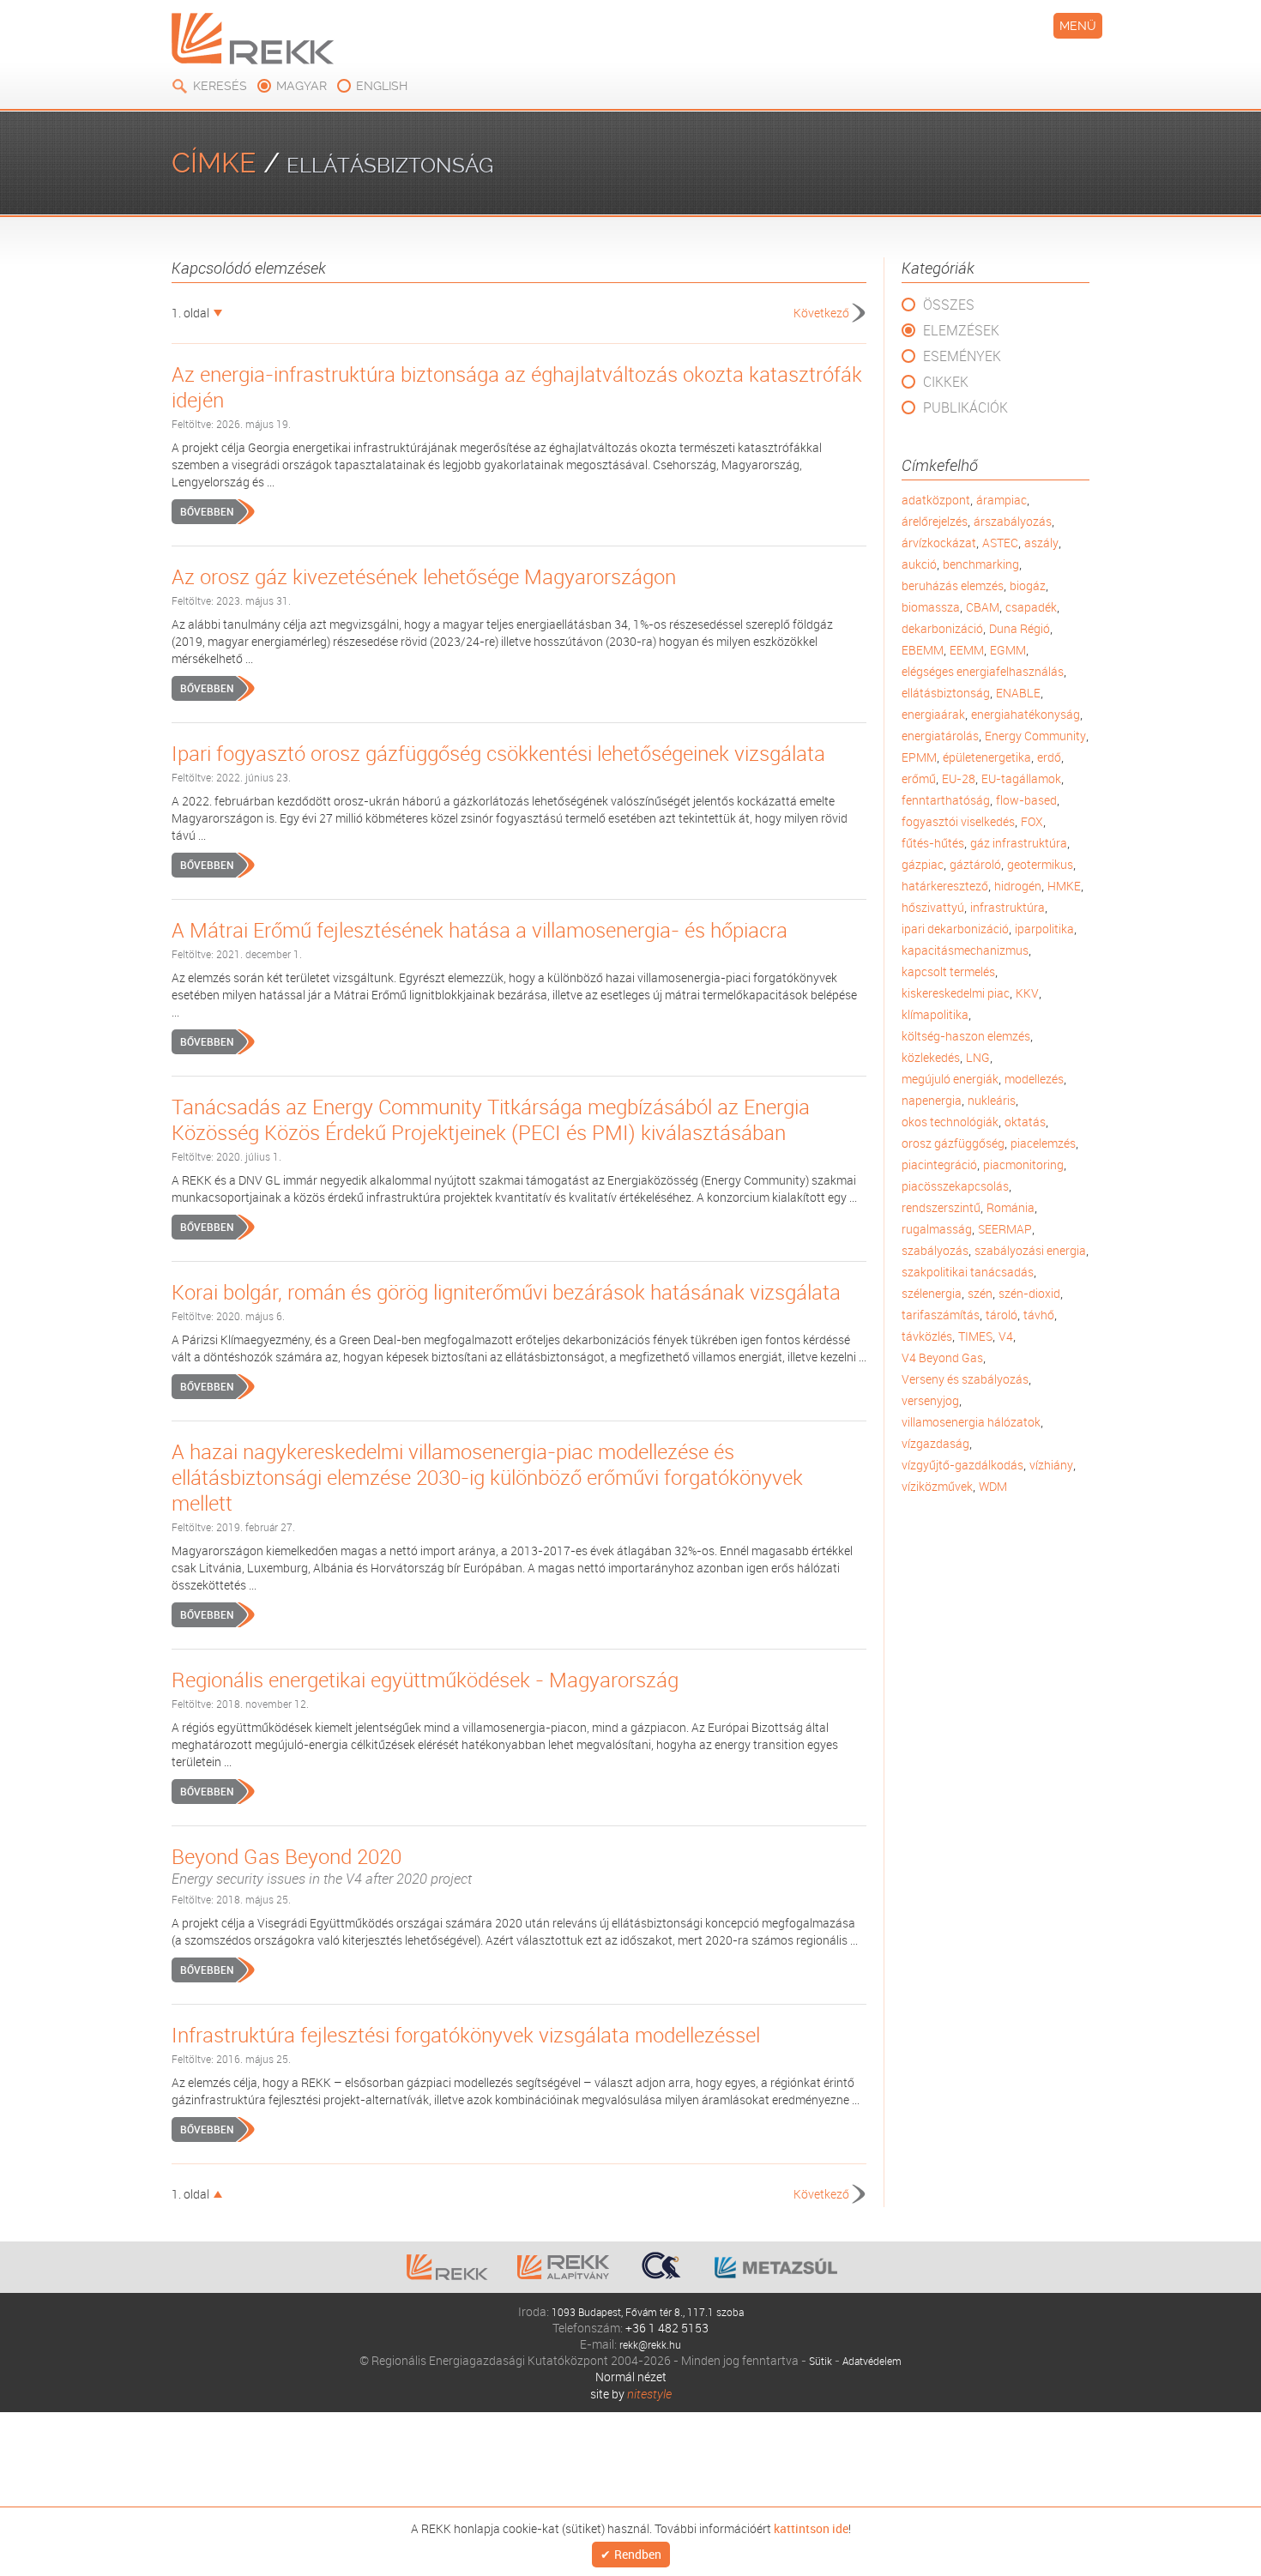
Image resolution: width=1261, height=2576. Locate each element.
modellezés (1034, 1079)
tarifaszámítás (941, 1315)
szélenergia (932, 1293)
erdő (1049, 757)
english (382, 86)
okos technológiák (950, 1122)
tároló (1002, 1315)
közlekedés (931, 1057)
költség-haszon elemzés (966, 1036)
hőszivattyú (933, 907)
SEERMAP (1005, 1229)
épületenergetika (987, 757)
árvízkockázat (939, 543)
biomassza (931, 607)
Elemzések (961, 330)
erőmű (919, 778)
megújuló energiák (950, 1079)
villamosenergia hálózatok (971, 1422)
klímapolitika (935, 1014)
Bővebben (207, 511)
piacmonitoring (1023, 1164)
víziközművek (937, 1486)
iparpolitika (1044, 929)
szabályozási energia (1030, 1250)
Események (962, 356)
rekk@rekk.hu (650, 2344)
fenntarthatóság (946, 800)
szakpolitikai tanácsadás (968, 1272)
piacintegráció (939, 1164)
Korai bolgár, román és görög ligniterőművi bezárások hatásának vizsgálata (506, 1292)
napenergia (932, 1100)
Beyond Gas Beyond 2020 (322, 1866)
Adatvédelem (874, 2360)
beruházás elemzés (953, 585)
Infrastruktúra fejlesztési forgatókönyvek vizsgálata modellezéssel (466, 2035)
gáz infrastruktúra (1019, 843)
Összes (949, 305)
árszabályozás (1013, 521)
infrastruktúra (1008, 907)
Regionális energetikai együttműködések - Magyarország (425, 1680)
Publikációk (965, 407)
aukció (919, 564)
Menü (1078, 26)
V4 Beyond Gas (942, 1357)
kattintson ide (811, 2527)
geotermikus (1040, 864)
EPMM (919, 757)
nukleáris (992, 1100)
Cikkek (946, 382)
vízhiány (1051, 1465)
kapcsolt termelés (948, 971)
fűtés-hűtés (933, 843)
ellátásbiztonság (946, 693)
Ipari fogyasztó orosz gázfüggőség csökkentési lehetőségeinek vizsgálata (498, 753)
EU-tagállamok (1021, 778)
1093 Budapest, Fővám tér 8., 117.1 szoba (648, 2311)
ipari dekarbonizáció (955, 929)
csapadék (1031, 607)
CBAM (983, 607)
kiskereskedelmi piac (956, 993)
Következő (821, 313)
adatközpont (936, 500)
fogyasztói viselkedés (958, 821)
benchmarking (981, 564)
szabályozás (935, 1250)
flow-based (1026, 800)
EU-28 (959, 778)
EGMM (1008, 650)
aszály (1041, 543)
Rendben (638, 2555)
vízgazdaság (935, 1443)
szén (980, 1293)
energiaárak (933, 714)
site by (631, 2394)
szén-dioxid (1029, 1293)
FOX (1032, 821)
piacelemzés (1043, 1143)
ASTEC (1000, 543)
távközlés (927, 1336)
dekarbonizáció (942, 628)
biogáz (1028, 585)
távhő (1039, 1315)
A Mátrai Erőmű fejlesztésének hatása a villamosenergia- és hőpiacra (480, 930)
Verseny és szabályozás (965, 1379)
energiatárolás (940, 736)
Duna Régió (1020, 628)
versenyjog (930, 1400)
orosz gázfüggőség (953, 1143)
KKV (1027, 993)
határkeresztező (945, 886)
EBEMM (923, 650)
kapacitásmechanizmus (965, 950)
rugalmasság (937, 1229)
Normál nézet (631, 2377)
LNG (978, 1057)
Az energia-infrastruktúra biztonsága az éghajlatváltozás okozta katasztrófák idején (517, 387)
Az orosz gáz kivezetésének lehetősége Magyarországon (424, 576)
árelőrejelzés (935, 521)
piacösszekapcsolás (955, 1186)
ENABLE (1018, 693)
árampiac (1002, 500)
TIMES (975, 1336)
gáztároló (975, 864)
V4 (1006, 1336)
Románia (1011, 1207)
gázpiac (923, 864)
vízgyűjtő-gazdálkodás (962, 1465)
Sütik (815, 2360)
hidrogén (1018, 886)
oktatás (1025, 1122)
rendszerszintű (941, 1207)
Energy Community (1035, 736)
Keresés (220, 86)
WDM (993, 1486)
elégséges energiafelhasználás (983, 671)
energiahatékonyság (1026, 714)
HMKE (1064, 886)
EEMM (967, 650)
